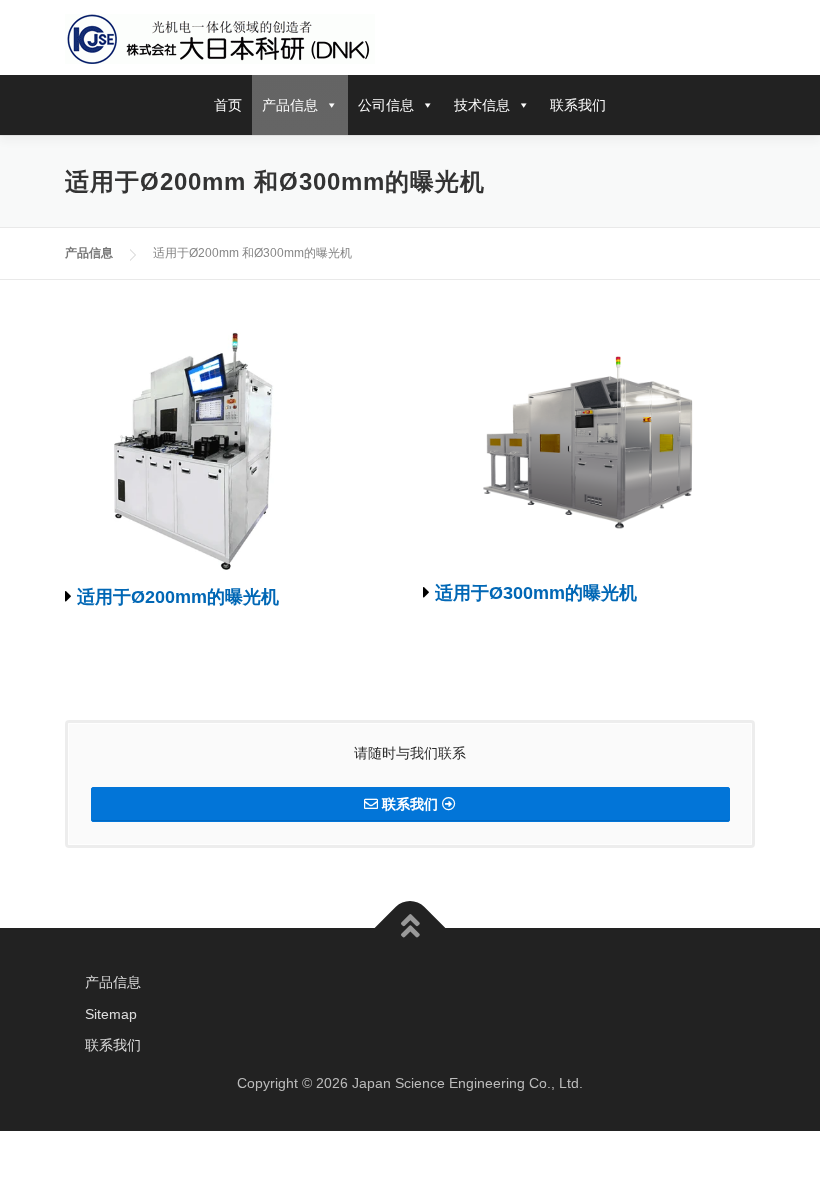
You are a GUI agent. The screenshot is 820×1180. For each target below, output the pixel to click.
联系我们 (578, 105)
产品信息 (290, 105)
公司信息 (386, 105)
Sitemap (111, 1014)
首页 (228, 105)
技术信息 (482, 105)
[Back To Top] (410, 927)
